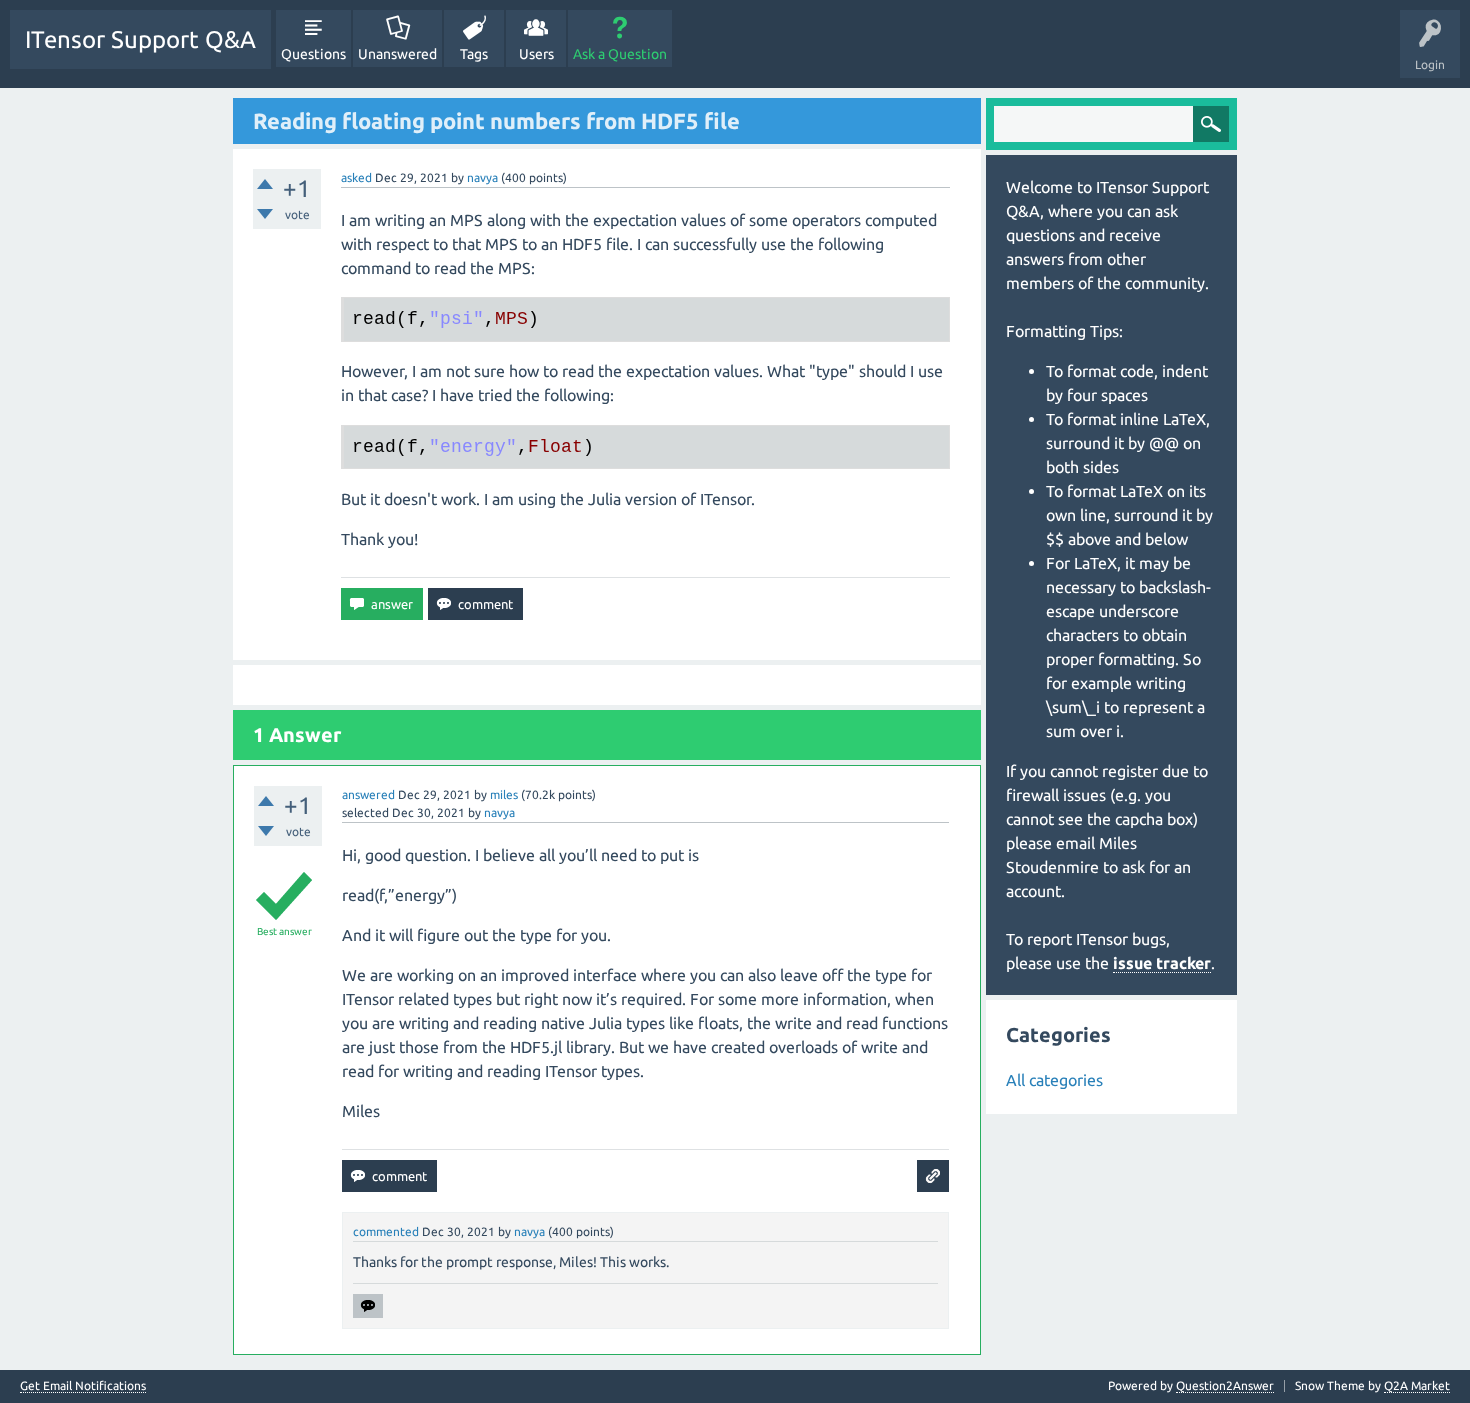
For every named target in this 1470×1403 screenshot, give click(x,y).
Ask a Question (620, 54)
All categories (1054, 1080)
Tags (474, 54)
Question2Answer (1225, 1385)
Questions (313, 54)
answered (368, 794)
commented (386, 1231)
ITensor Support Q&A (140, 39)
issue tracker (1162, 963)
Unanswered (397, 54)
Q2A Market (1417, 1385)
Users (536, 54)
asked (356, 177)
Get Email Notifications (83, 1386)
